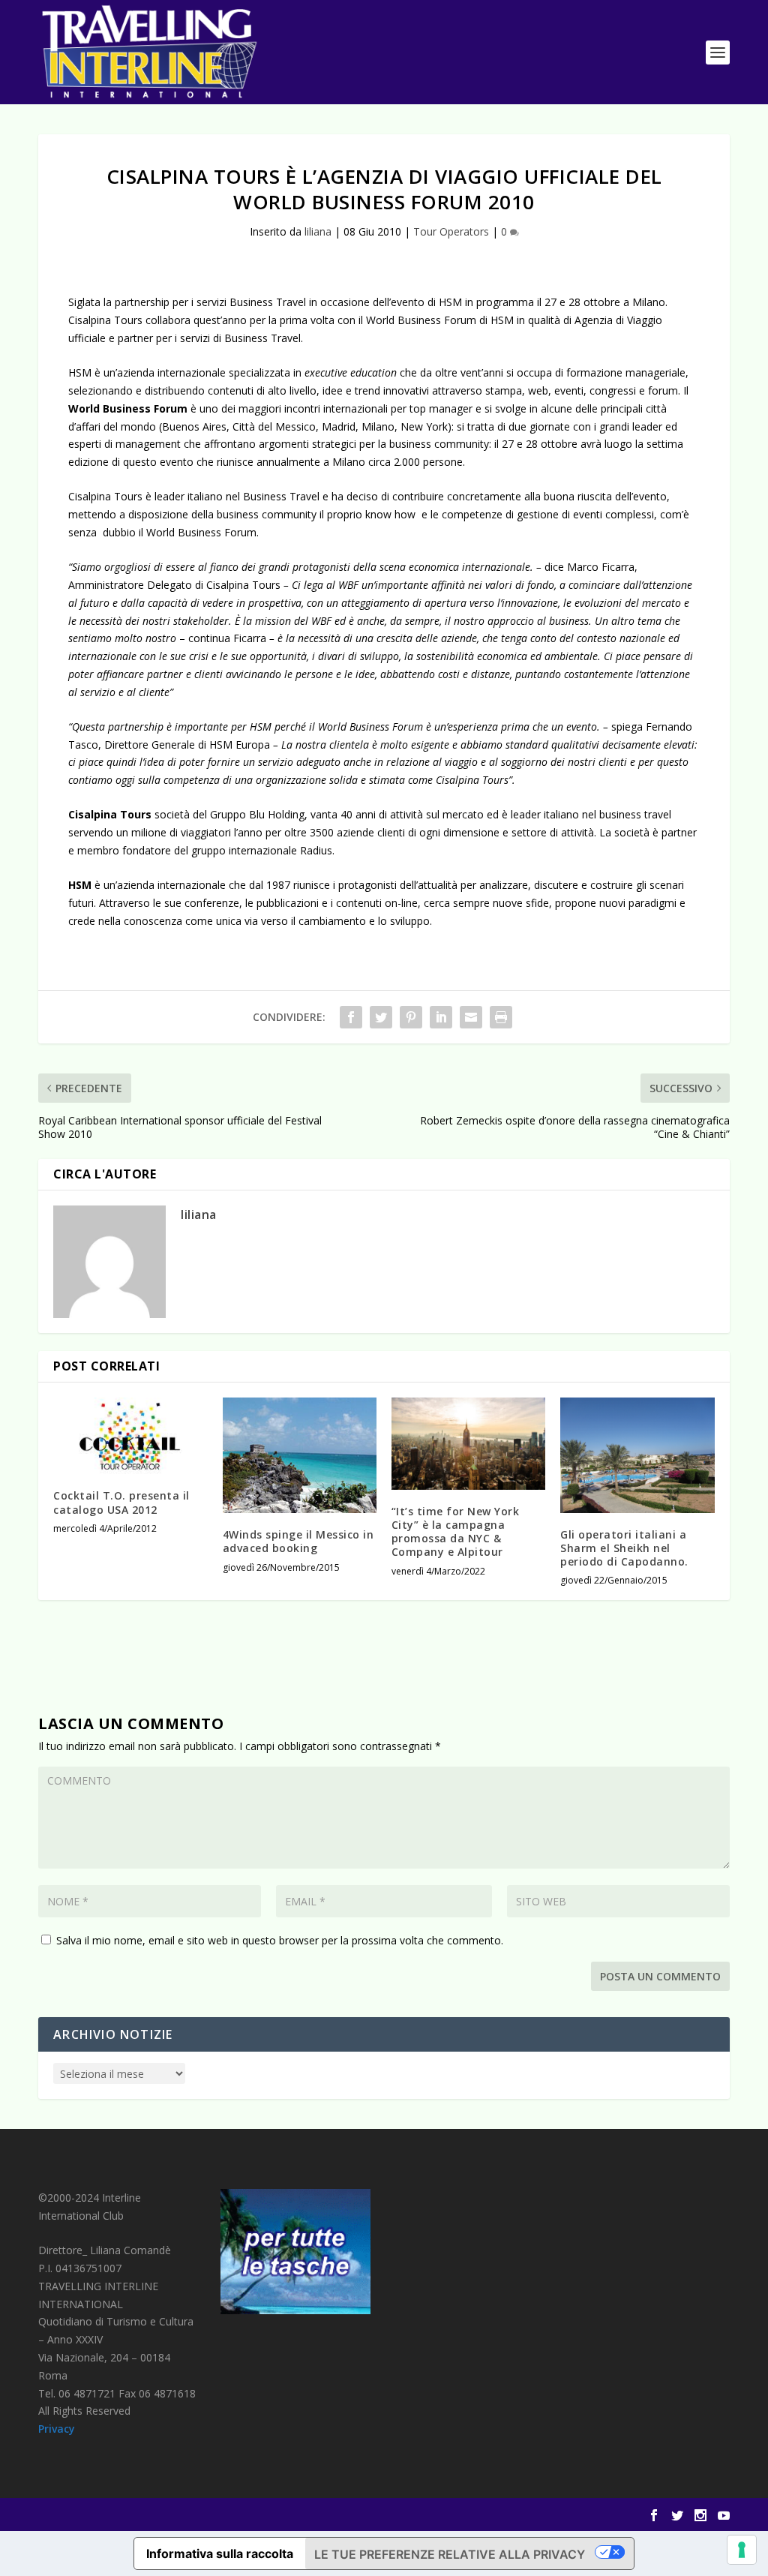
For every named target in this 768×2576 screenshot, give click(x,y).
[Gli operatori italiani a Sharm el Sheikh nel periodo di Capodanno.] (637, 1455)
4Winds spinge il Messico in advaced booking (298, 1541)
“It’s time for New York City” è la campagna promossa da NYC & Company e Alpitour (456, 1532)
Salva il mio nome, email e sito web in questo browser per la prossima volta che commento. (280, 1940)
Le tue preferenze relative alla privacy (450, 2554)
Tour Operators (451, 231)
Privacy (57, 2429)
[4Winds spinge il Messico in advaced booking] (300, 1455)
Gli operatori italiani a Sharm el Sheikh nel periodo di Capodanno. (624, 1548)
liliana (318, 231)
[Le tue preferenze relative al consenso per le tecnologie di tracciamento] (742, 2550)
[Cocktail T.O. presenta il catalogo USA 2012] (130, 1436)
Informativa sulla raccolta (220, 2553)
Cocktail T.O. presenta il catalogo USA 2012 (121, 1502)
